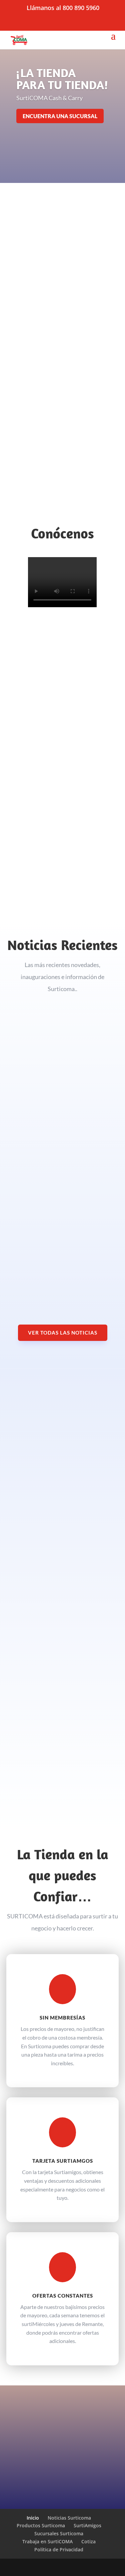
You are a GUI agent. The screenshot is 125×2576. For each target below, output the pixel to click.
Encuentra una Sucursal (60, 116)
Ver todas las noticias (63, 1333)
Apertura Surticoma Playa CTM (54, 1255)
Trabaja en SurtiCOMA (47, 2541)
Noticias (22, 1096)
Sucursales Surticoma (59, 2533)
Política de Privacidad (59, 2549)
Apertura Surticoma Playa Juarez (56, 1089)
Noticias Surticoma (69, 2518)
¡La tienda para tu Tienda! (62, 79)
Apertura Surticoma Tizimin (50, 1160)
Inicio (33, 2518)
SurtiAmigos (87, 2525)
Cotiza (88, 2541)
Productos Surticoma (41, 2525)
